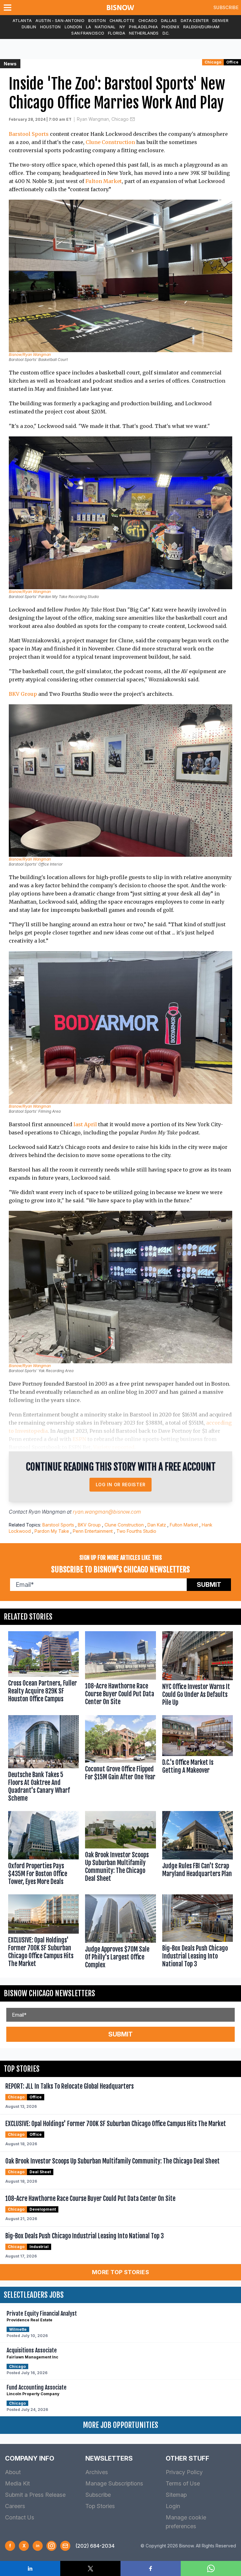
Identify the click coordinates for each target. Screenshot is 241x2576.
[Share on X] (90, 2568)
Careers (15, 2506)
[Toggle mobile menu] (9, 8)
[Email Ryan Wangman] (132, 119)
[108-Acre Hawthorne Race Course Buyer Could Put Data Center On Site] (120, 1670)
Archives (97, 2472)
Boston (97, 21)
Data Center (195, 21)
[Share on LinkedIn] (30, 2568)
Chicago (148, 21)
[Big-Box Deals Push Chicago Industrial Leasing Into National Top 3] (198, 1933)
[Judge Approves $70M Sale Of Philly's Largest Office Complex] (120, 1933)
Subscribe (226, 7)
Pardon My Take (52, 1531)
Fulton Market (104, 181)
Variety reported (114, 1447)
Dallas (169, 21)
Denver (220, 21)
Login (173, 2506)
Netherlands (144, 33)
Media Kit (17, 2483)
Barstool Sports (29, 134)
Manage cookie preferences (186, 2522)
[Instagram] (51, 2546)
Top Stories (100, 2506)
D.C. (166, 33)
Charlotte (122, 21)
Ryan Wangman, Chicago (103, 119)
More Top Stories (120, 2272)
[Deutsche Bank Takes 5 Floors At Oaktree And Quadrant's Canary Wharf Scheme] (43, 1760)
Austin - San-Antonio (60, 21)
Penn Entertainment (93, 1531)
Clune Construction (110, 142)
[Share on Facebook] (151, 2568)
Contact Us (20, 2517)
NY (123, 27)
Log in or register (121, 1485)
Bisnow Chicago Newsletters (49, 1993)
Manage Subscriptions (114, 2483)
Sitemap (176, 2495)
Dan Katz (157, 1525)
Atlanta (22, 21)
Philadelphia (143, 27)
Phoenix (171, 27)
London (73, 27)
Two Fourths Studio (136, 1531)
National (105, 27)
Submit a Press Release (35, 2495)
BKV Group (23, 694)
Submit (209, 1585)
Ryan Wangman (47, 1512)
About (13, 2472)
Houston (51, 27)
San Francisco (88, 33)
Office (232, 62)
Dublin (29, 27)
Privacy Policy (184, 2472)
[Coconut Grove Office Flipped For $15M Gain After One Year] (120, 1760)
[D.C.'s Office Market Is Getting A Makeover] (198, 1760)
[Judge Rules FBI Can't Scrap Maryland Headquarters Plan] (198, 1850)
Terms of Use (183, 2483)
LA (89, 27)
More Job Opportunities (120, 2425)
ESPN (79, 1439)
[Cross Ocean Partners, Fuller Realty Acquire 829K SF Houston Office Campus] (43, 1670)
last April (85, 1124)
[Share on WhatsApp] (211, 2568)
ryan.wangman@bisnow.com (107, 1512)
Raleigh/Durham (201, 27)
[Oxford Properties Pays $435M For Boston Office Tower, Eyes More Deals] (43, 1850)
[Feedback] (65, 2546)
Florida (117, 33)
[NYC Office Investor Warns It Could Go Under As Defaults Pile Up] (198, 1670)
